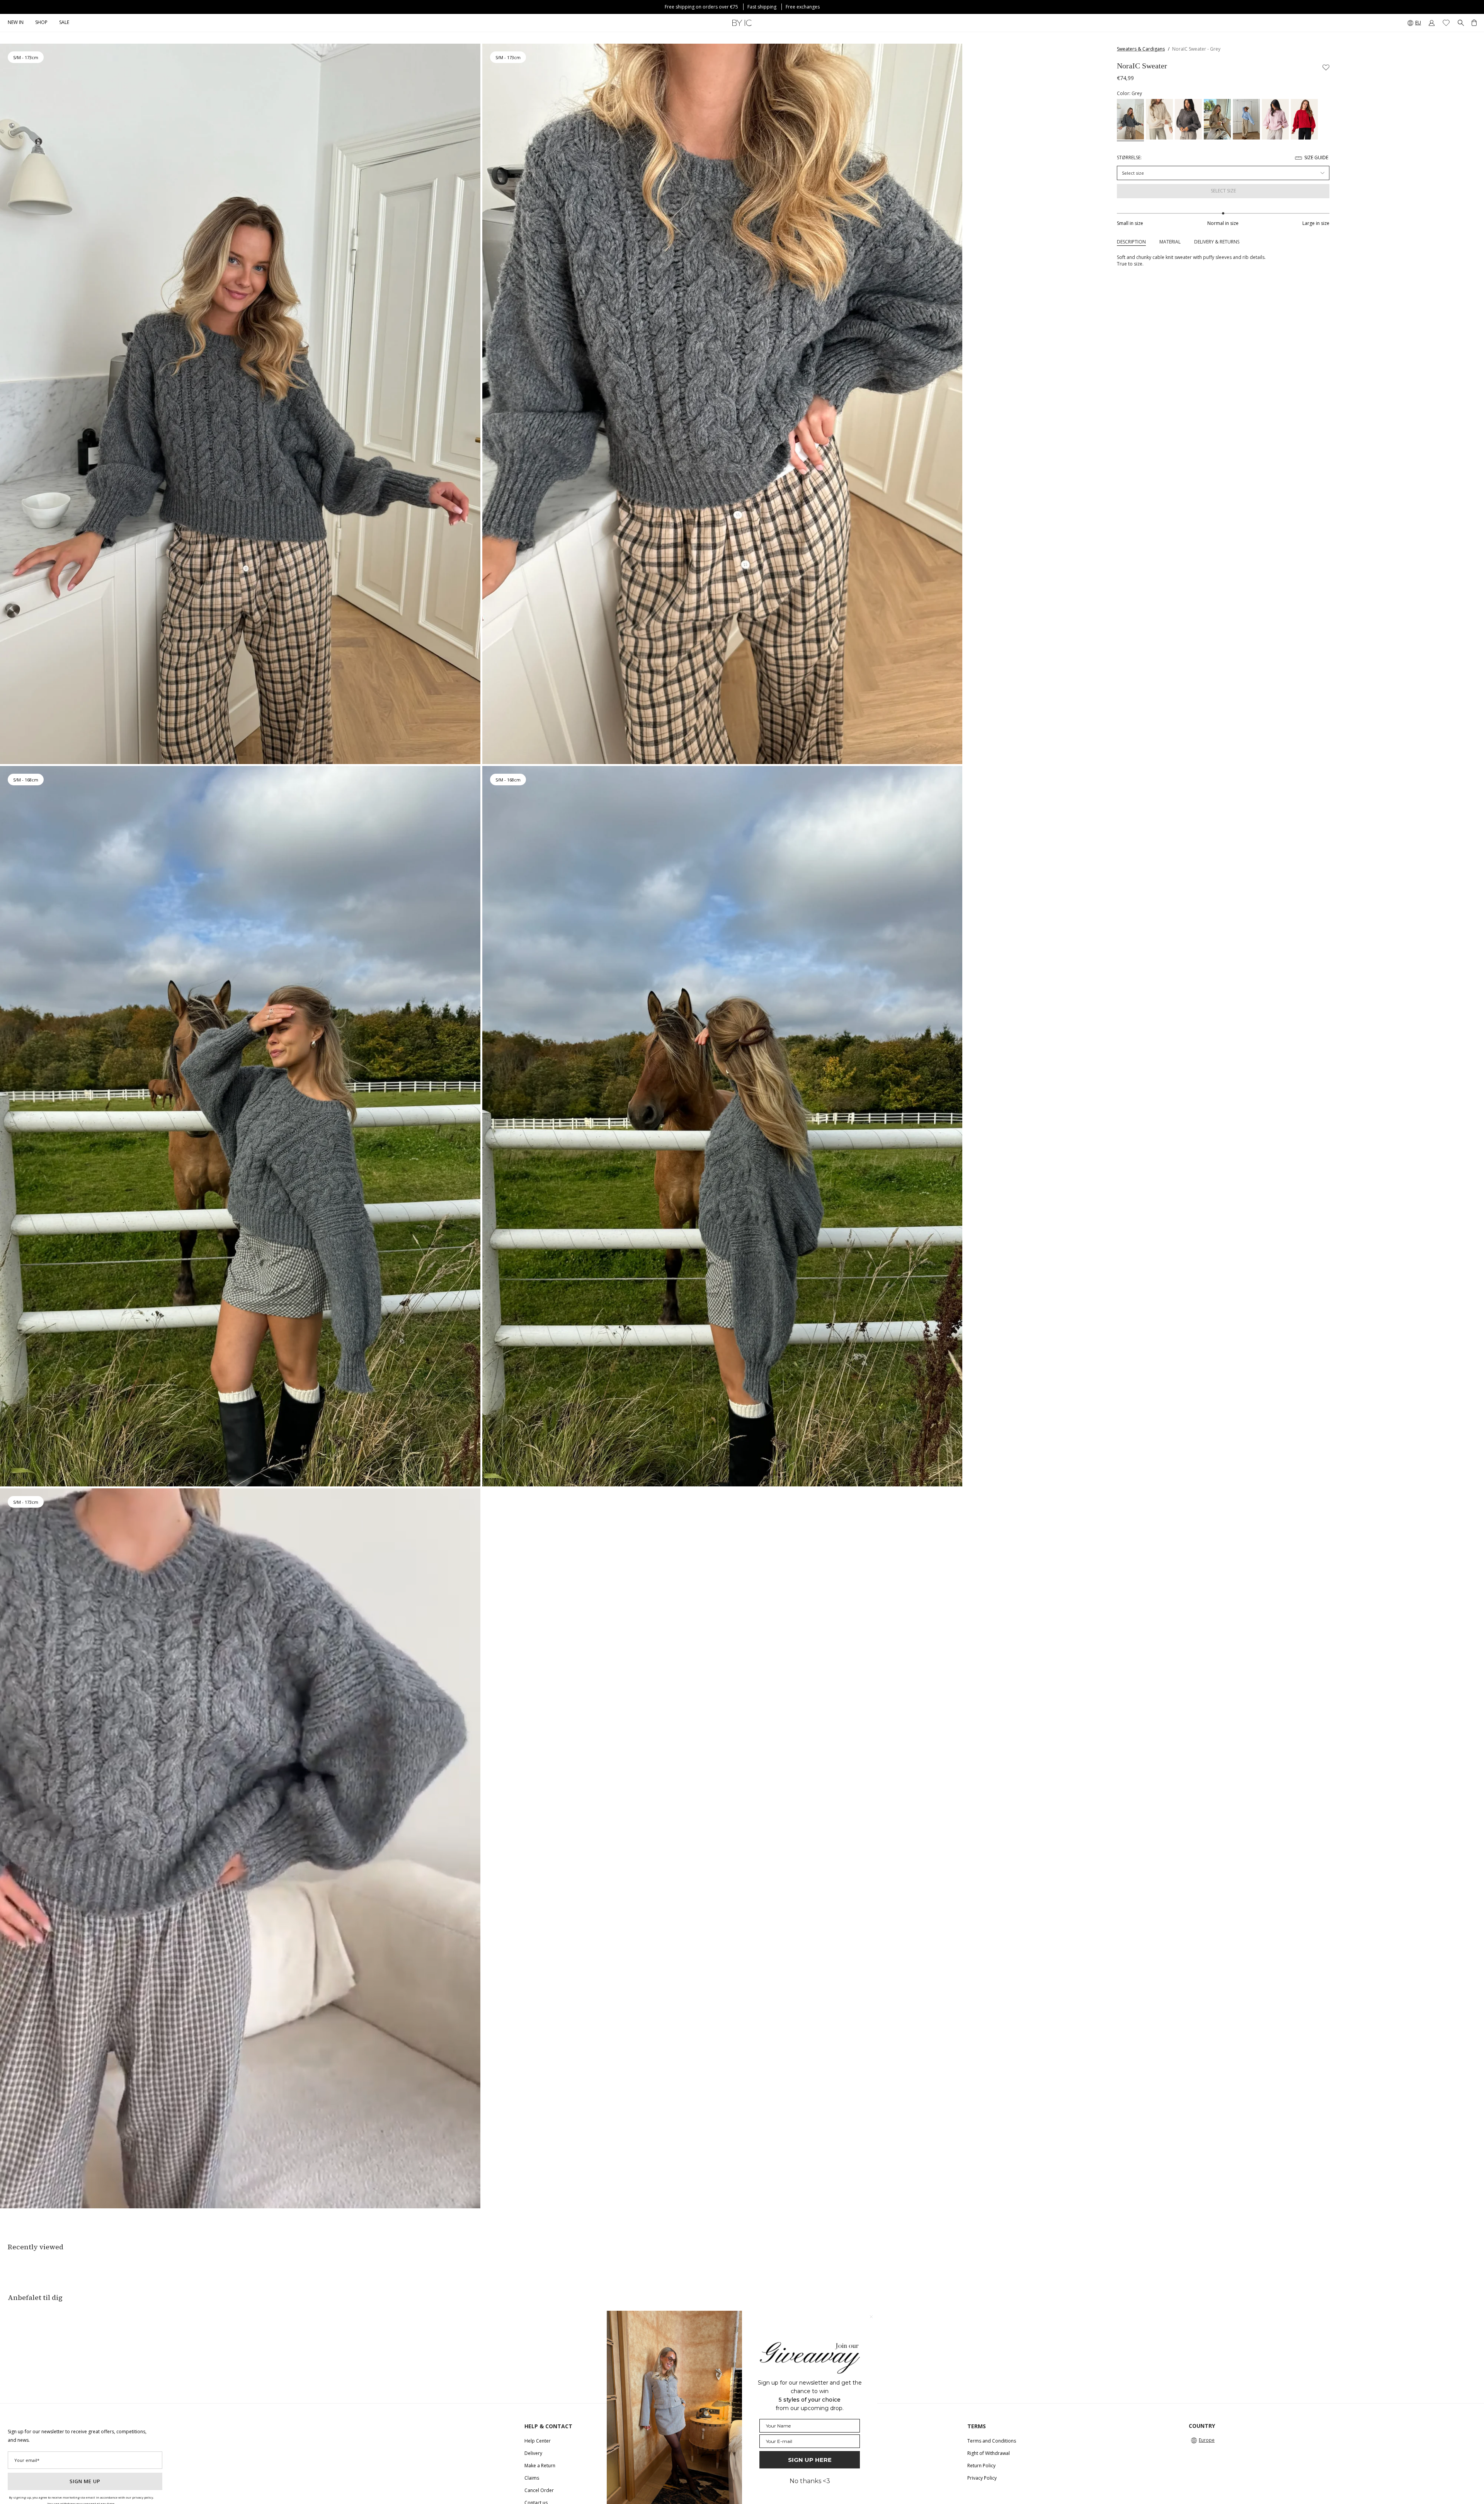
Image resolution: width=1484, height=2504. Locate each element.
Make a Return (540, 2466)
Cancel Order (539, 2490)
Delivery (533, 2453)
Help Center (538, 2441)
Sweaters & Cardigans (1141, 49)
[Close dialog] (871, 2317)
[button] (41, 23)
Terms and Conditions (992, 2441)
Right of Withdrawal (989, 2453)
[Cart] (1474, 23)
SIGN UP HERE (810, 2460)
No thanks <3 (810, 2481)
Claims (532, 2478)
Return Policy (981, 2466)
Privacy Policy (982, 2478)
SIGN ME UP (85, 2481)
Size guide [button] (1316, 157)
